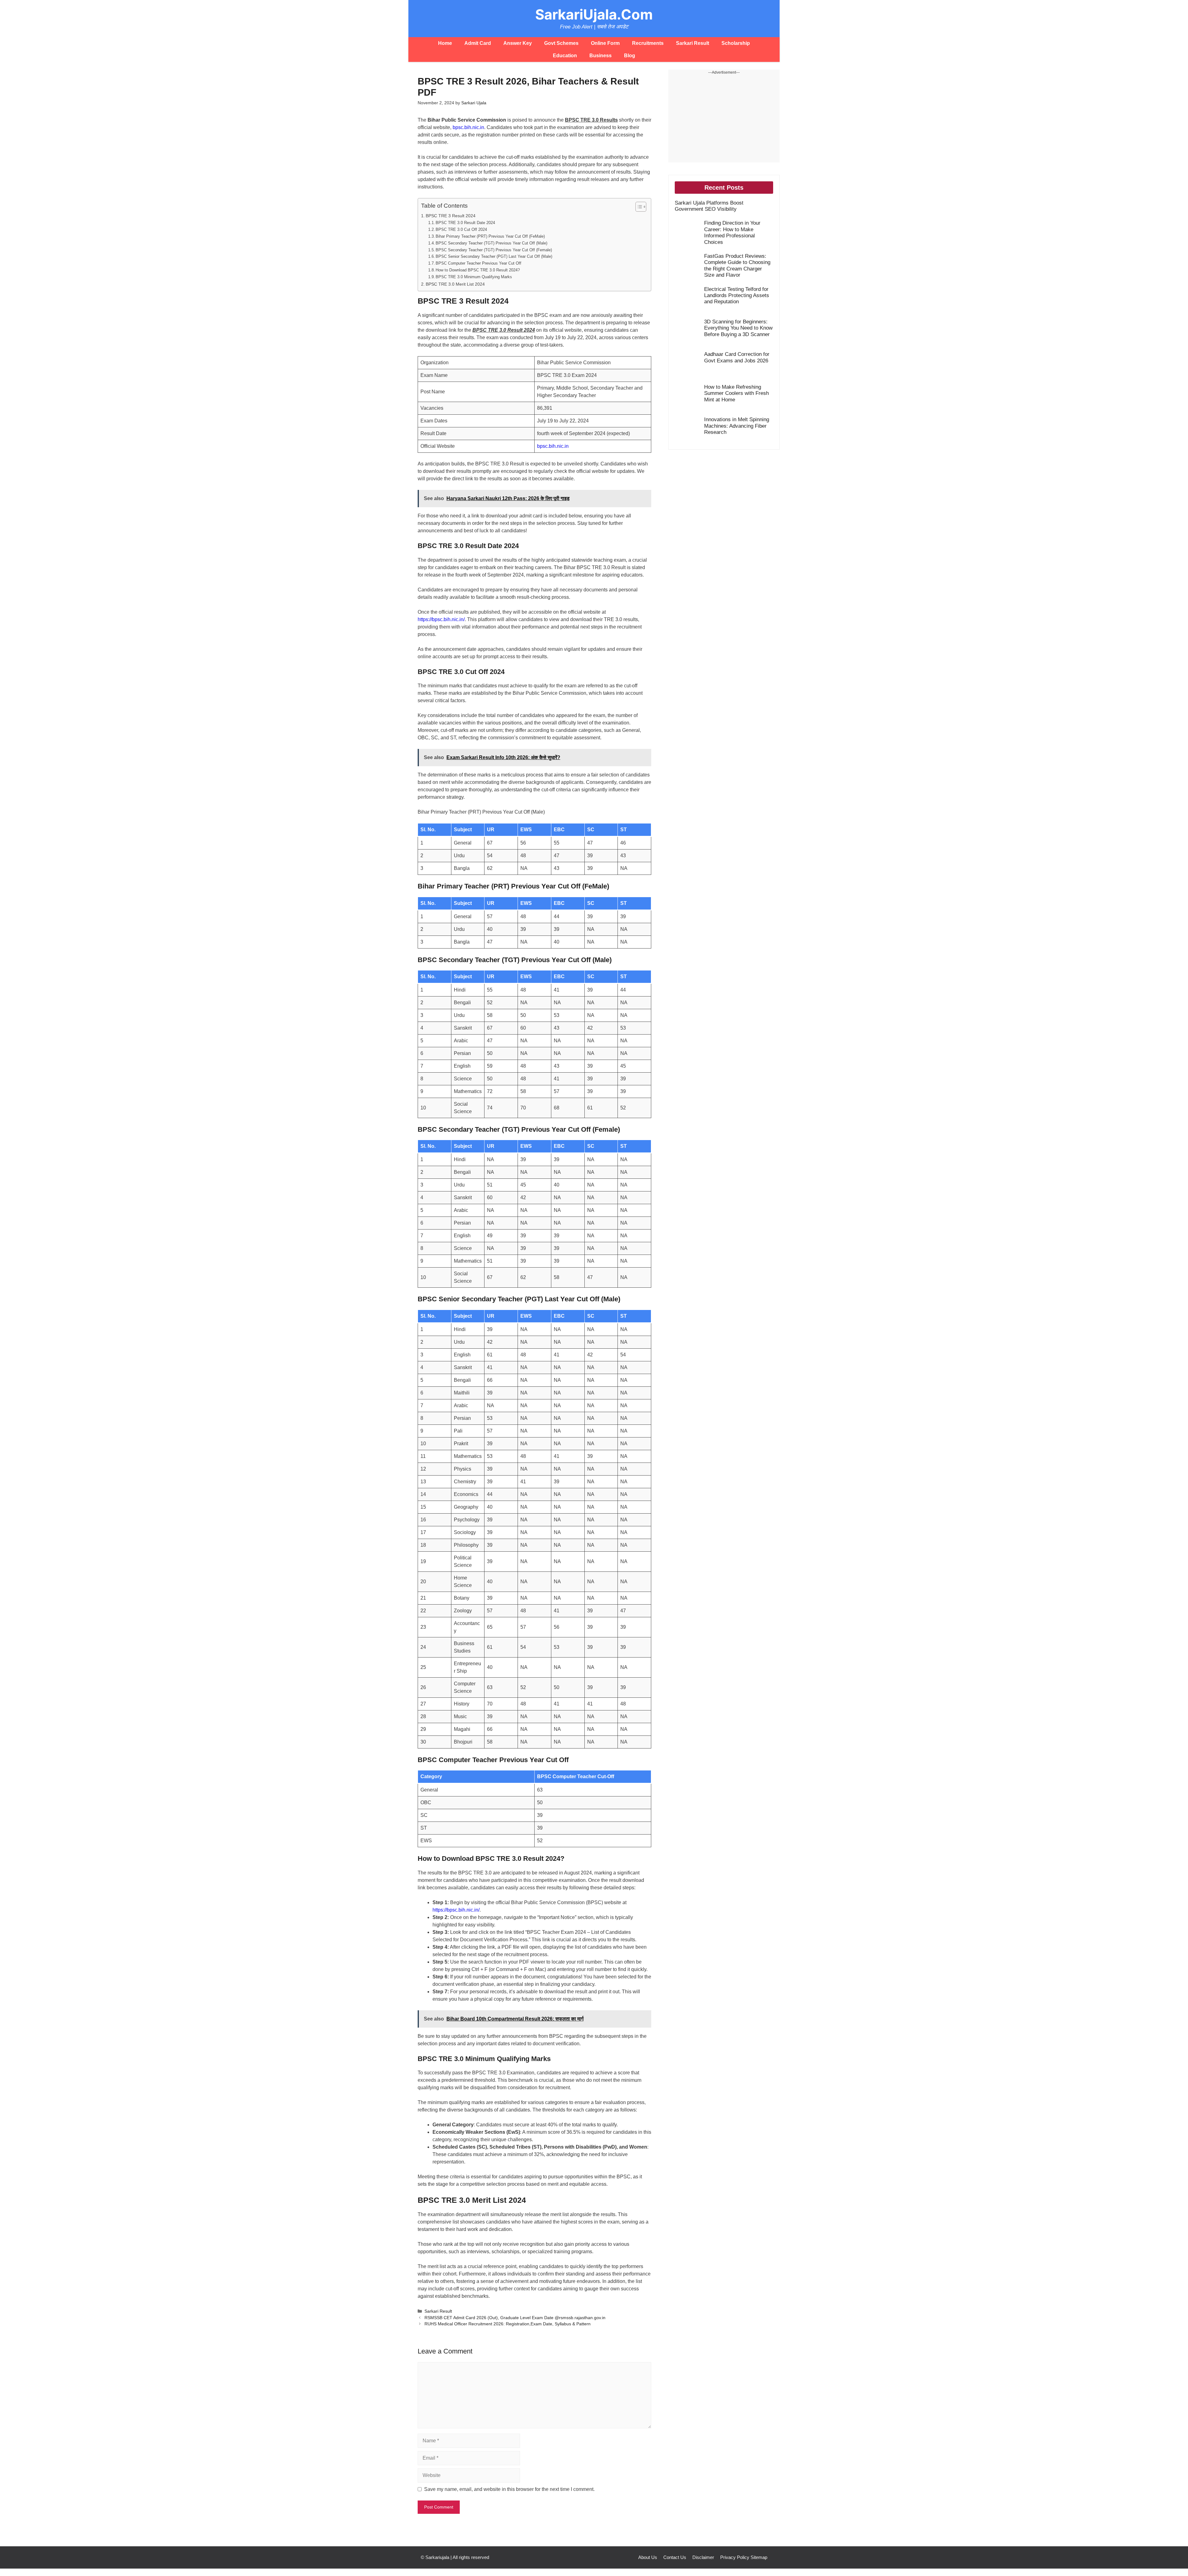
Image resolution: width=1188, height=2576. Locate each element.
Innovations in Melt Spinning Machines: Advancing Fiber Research (737, 426)
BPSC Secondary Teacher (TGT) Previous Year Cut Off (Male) (491, 243)
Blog (630, 56)
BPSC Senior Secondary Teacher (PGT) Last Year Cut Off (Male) (494, 256)
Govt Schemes (561, 43)
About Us (648, 2557)
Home (445, 43)
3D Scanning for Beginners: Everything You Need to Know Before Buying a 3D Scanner (738, 328)
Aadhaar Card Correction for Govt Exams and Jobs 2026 (737, 357)
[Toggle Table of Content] (638, 207)
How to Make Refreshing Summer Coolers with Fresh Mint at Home (736, 393)
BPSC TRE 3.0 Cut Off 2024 (461, 229)
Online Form (605, 43)
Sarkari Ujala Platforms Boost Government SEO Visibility (709, 206)
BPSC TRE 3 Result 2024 (451, 216)
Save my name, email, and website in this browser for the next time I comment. (509, 2489)
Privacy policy (735, 2557)
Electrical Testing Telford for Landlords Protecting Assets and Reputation (737, 296)
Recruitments (648, 43)
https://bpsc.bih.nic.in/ (441, 619)
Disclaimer (703, 2557)
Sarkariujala (437, 2557)
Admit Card (478, 43)
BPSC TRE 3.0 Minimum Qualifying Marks (474, 277)
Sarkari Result (693, 43)
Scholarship (736, 43)
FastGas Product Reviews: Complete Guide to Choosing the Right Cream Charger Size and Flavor (737, 266)
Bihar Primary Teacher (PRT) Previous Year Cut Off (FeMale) (490, 236)
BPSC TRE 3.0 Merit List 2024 (455, 284)
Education (565, 56)
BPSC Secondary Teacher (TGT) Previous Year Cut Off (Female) (494, 250)
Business (600, 56)
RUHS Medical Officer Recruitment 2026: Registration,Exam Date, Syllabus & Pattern (508, 2324)
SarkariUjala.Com (594, 14)
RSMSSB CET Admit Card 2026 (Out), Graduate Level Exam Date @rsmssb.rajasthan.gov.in (515, 2318)
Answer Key (518, 43)
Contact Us (675, 2557)
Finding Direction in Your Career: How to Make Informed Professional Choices (732, 232)
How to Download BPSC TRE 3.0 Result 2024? (478, 270)
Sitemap (759, 2557)
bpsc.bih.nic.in (468, 127)
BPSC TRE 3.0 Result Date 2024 (465, 223)
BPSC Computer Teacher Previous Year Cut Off (478, 263)
